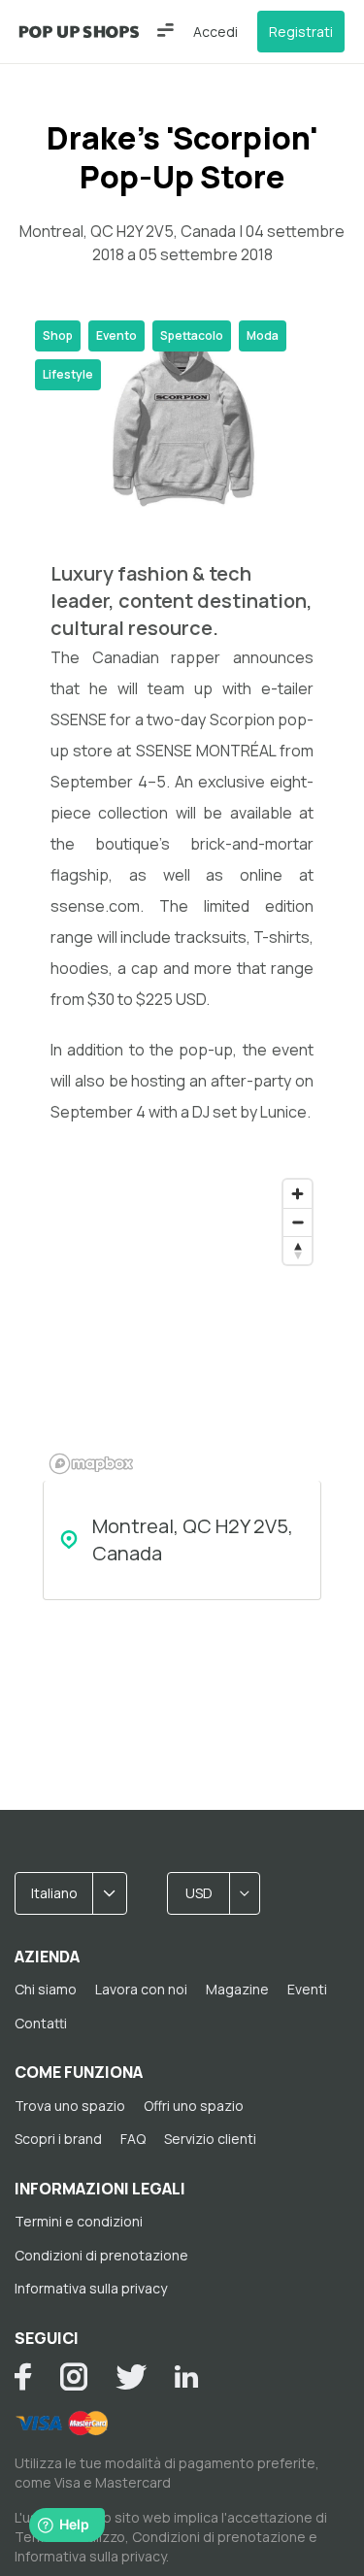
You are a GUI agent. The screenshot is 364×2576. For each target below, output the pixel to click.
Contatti (41, 2023)
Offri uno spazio (194, 2106)
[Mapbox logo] (91, 1464)
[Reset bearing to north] (298, 1250)
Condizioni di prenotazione (101, 2255)
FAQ (133, 2139)
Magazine (237, 1989)
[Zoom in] (298, 1194)
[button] (165, 30)
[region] (182, 1325)
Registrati (301, 32)
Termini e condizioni (79, 2221)
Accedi (215, 32)
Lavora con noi (141, 1989)
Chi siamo (46, 1989)
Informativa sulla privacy (91, 2288)
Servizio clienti (210, 2139)
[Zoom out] (298, 1222)
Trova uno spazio (70, 2106)
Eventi (307, 1989)
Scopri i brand (58, 2139)
